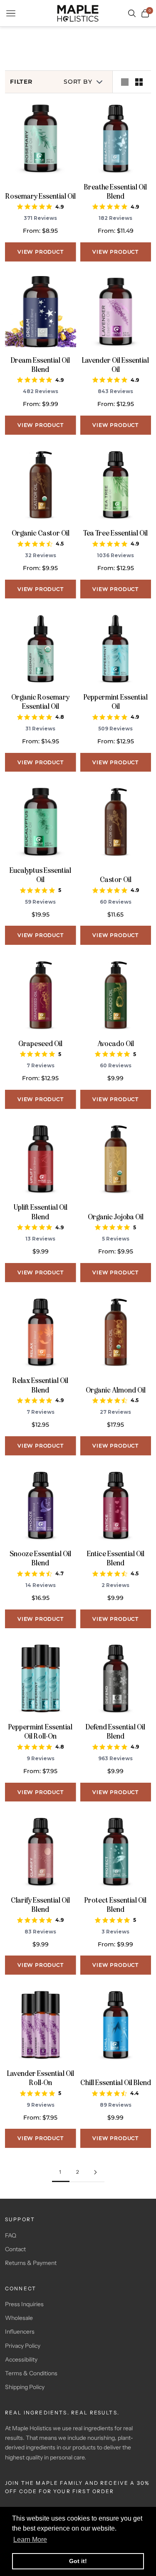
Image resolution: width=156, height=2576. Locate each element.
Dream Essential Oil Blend (40, 365)
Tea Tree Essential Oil (115, 533)
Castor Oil (116, 879)
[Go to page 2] (96, 2172)
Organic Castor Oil (41, 533)
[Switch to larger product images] (125, 82)
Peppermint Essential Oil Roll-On (40, 1731)
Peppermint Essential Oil (116, 702)
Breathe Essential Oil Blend (115, 192)
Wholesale (19, 2318)
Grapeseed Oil (40, 1044)
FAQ (11, 2235)
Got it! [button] (78, 2561)
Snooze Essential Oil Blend (40, 1558)
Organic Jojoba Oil (116, 1217)
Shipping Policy (25, 2387)
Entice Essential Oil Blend (116, 1558)
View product (41, 252)
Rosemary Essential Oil (41, 196)
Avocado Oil (116, 1044)
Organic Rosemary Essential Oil (40, 702)
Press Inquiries (24, 2304)
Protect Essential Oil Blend (115, 1905)
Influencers (20, 2332)
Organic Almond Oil (116, 1390)
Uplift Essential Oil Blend (41, 1212)
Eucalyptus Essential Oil (40, 875)
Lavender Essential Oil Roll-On (41, 2078)
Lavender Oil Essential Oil (115, 365)
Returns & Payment (31, 2263)
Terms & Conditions (31, 2373)
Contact (15, 2249)
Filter (21, 82)
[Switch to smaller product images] (139, 82)
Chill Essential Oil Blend (116, 2083)
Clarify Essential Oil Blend (40, 1905)
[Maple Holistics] (78, 13)
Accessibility (21, 2359)
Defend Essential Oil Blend (115, 1731)
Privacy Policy (23, 2346)
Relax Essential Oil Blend (40, 1385)
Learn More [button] (30, 2540)
